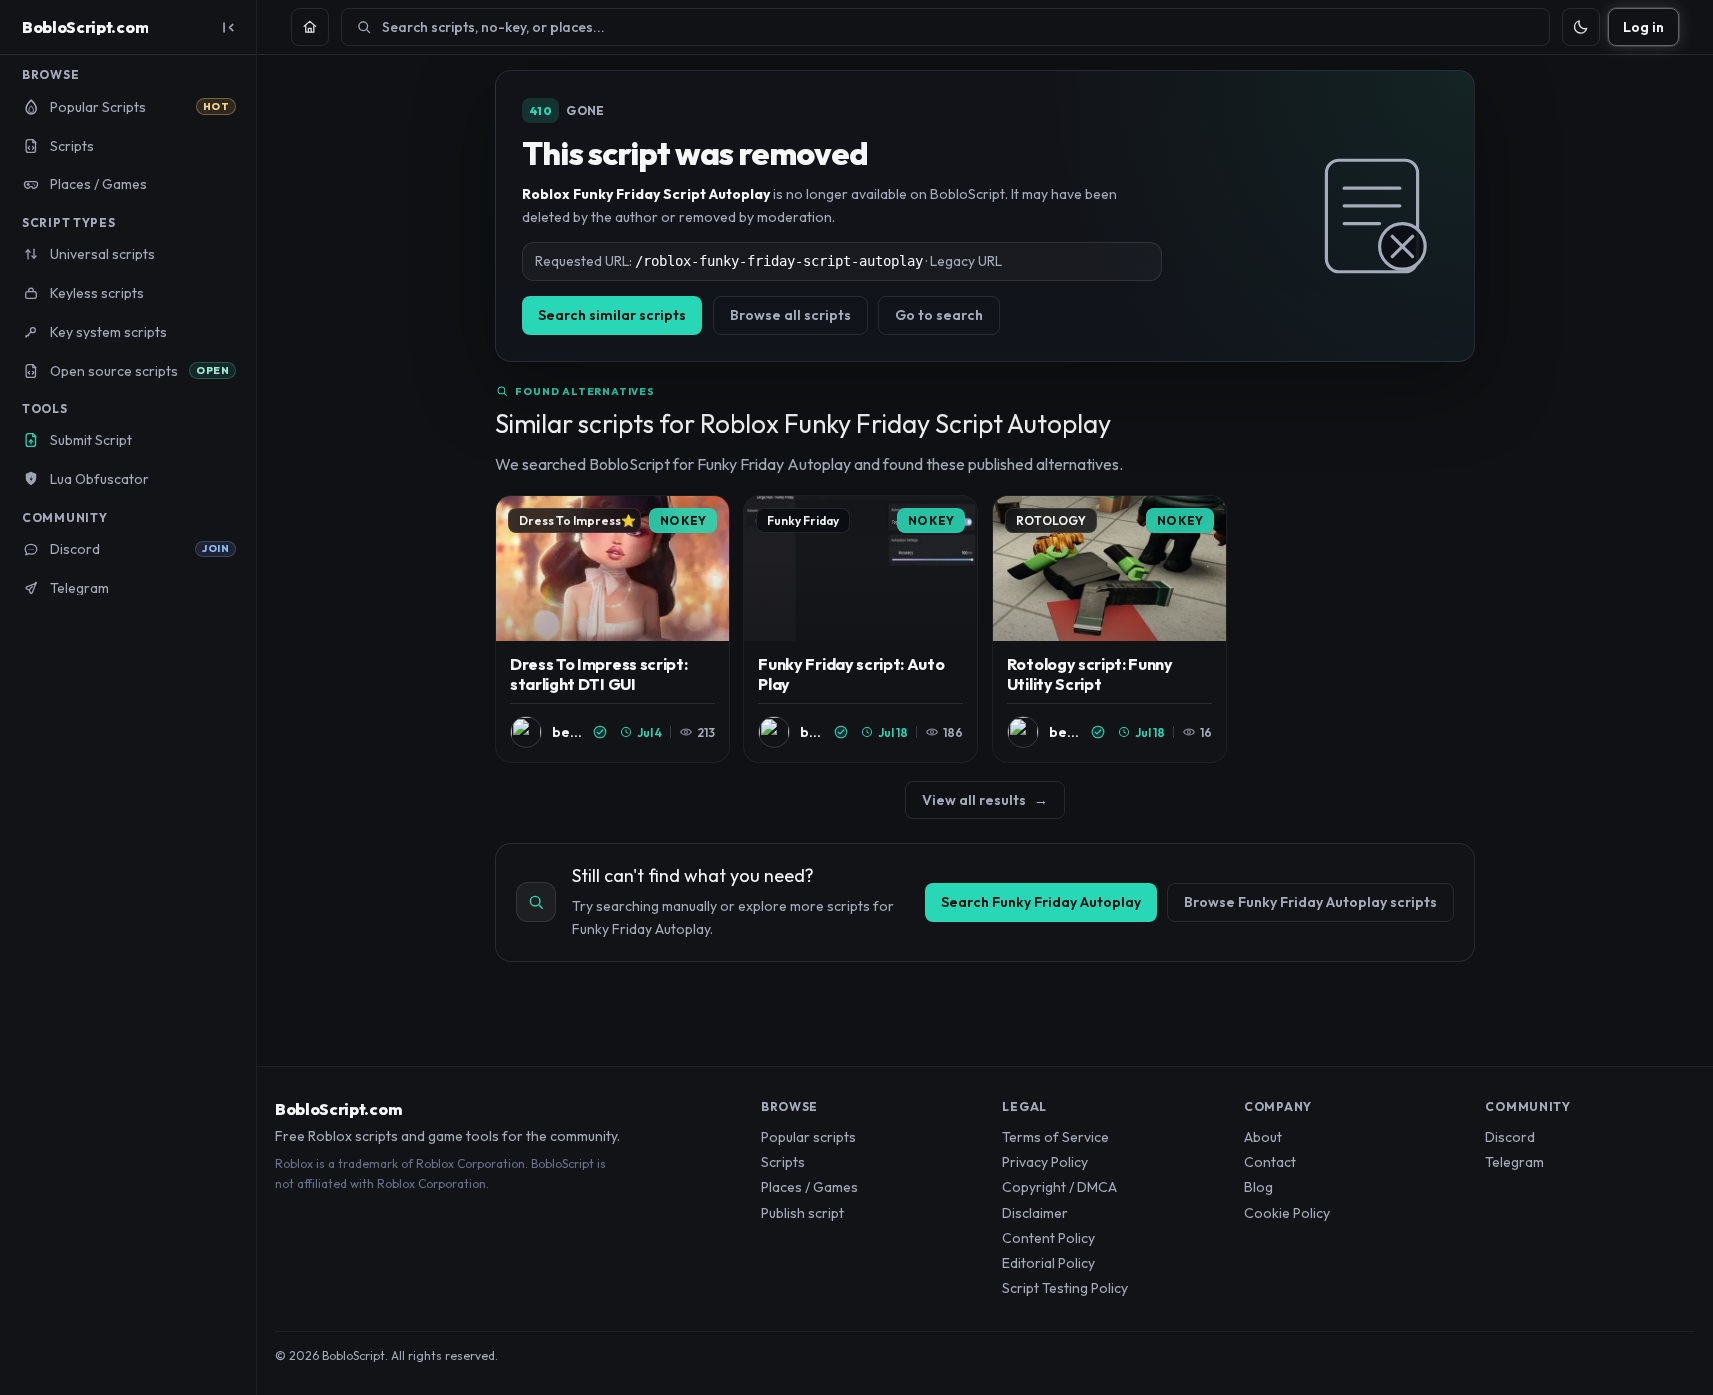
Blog (1258, 1187)
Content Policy (1048, 1238)
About (1263, 1137)
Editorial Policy (1048, 1263)
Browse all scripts (790, 315)
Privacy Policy (1045, 1162)
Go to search (939, 315)
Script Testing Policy (1065, 1288)
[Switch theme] (1581, 27)
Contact (1270, 1162)
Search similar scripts (612, 315)
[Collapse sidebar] (228, 27)
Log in (1643, 27)
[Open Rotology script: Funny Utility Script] (1109, 629)
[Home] (310, 27)
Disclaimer (1035, 1213)
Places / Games (809, 1187)
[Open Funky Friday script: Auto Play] (860, 629)
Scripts (783, 1162)
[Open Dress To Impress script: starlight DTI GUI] (612, 629)
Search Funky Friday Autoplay (1041, 902)
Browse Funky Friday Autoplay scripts (1310, 902)
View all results (985, 800)
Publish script (802, 1213)
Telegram (1514, 1162)
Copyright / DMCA (1059, 1187)
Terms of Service (1055, 1137)
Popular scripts (808, 1137)
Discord (1510, 1137)
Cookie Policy (1287, 1213)
